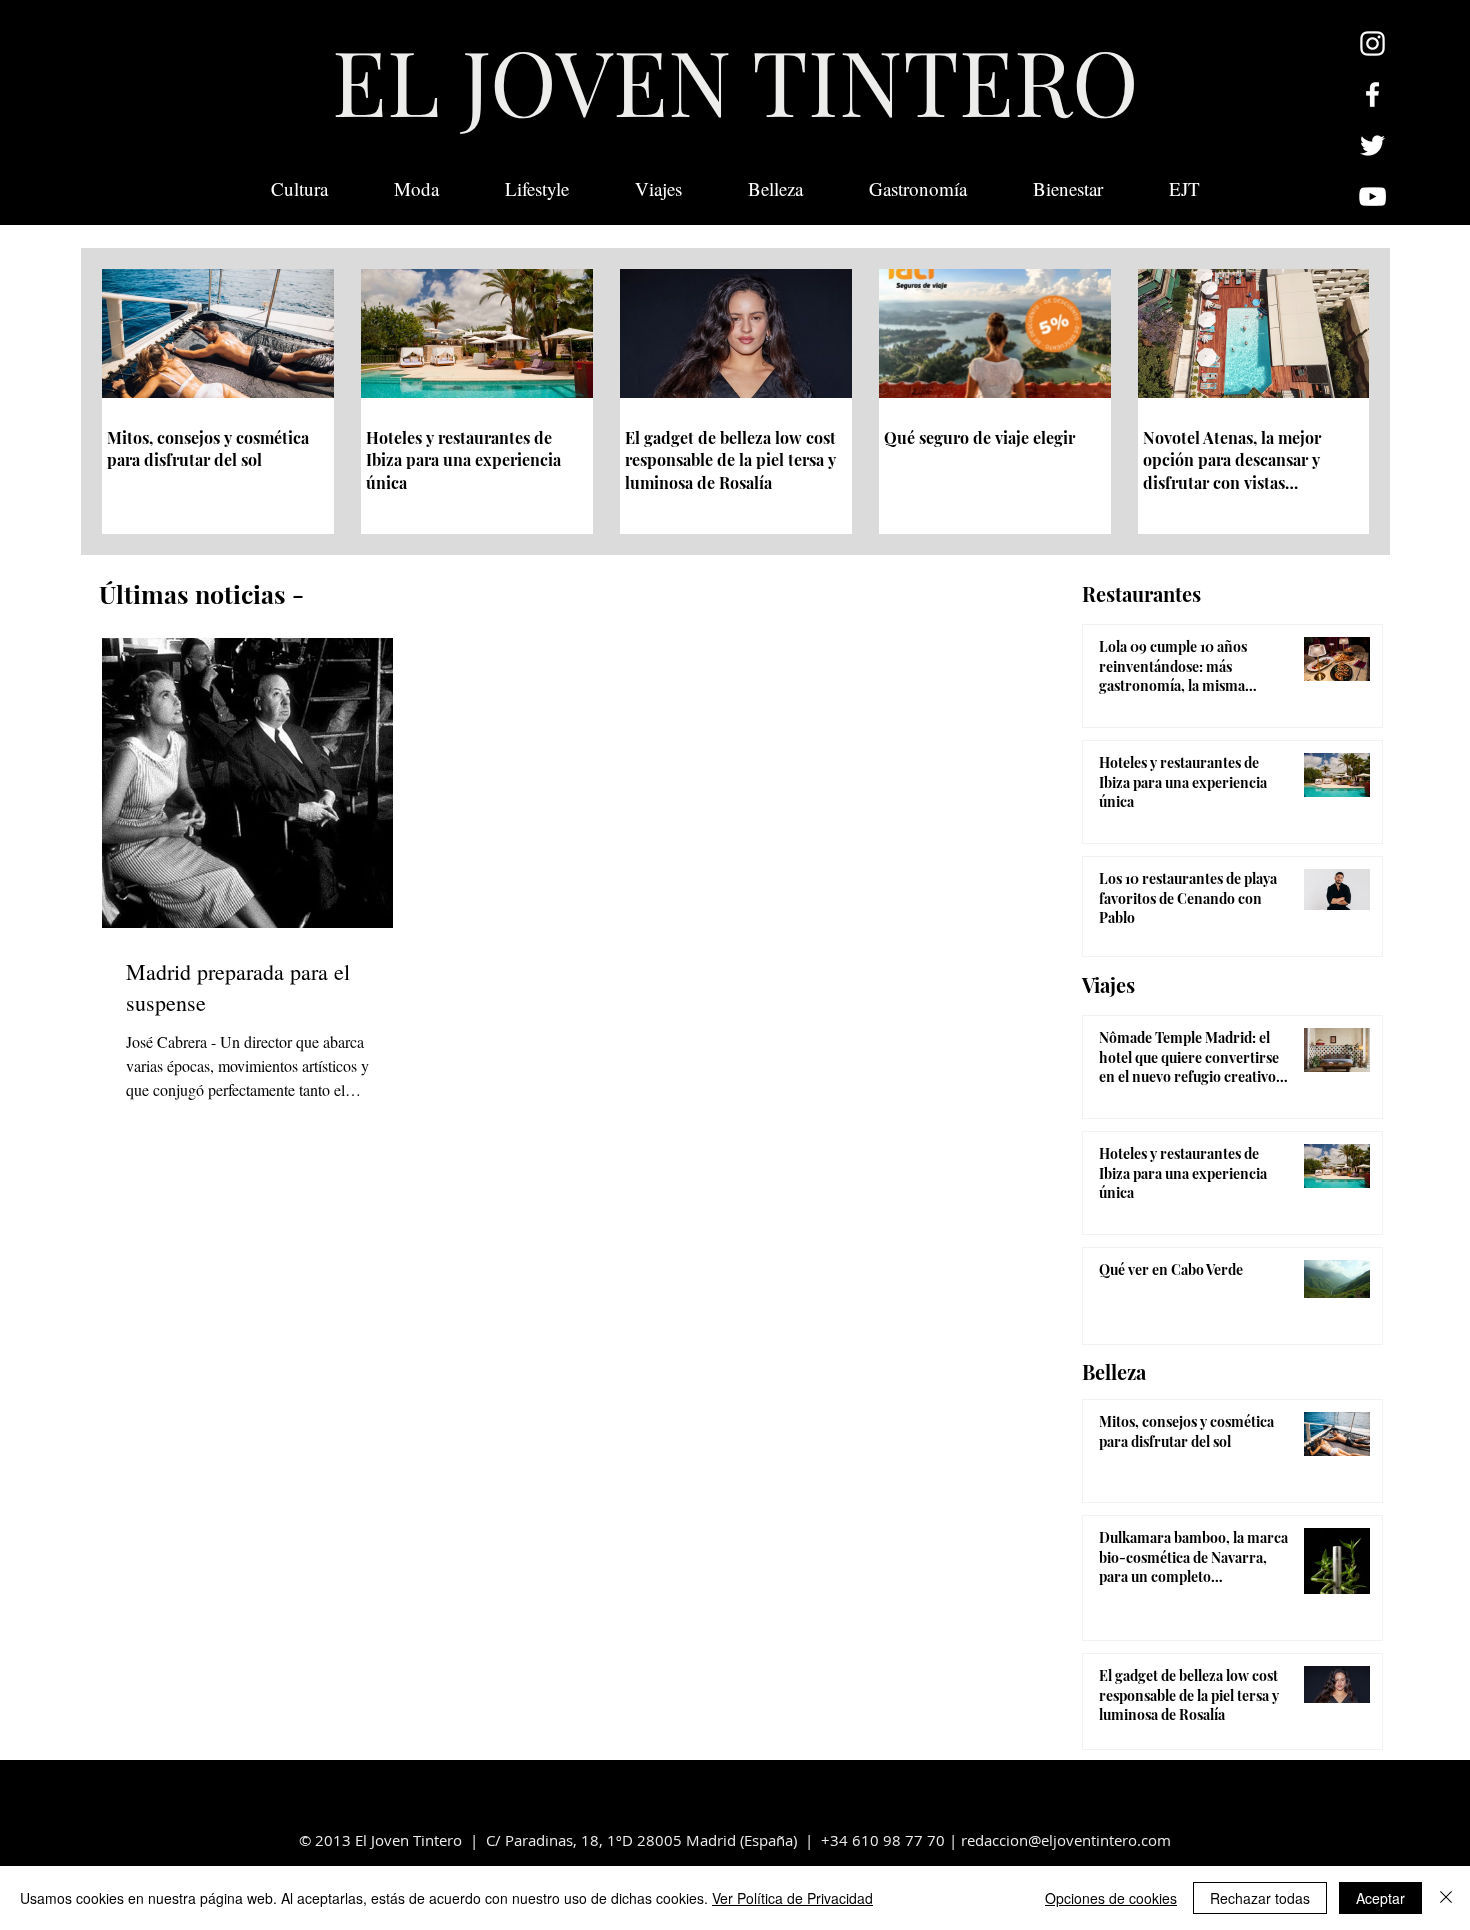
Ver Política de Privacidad (792, 1898)
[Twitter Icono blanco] (1372, 145)
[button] (1184, 189)
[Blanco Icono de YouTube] (1372, 196)
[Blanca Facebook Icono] (1372, 94)
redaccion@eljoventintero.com (1066, 1840)
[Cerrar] (1446, 1898)
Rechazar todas (1260, 1898)
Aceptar (1380, 1898)
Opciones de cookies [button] (1111, 1898)
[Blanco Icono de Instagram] (1372, 43)
